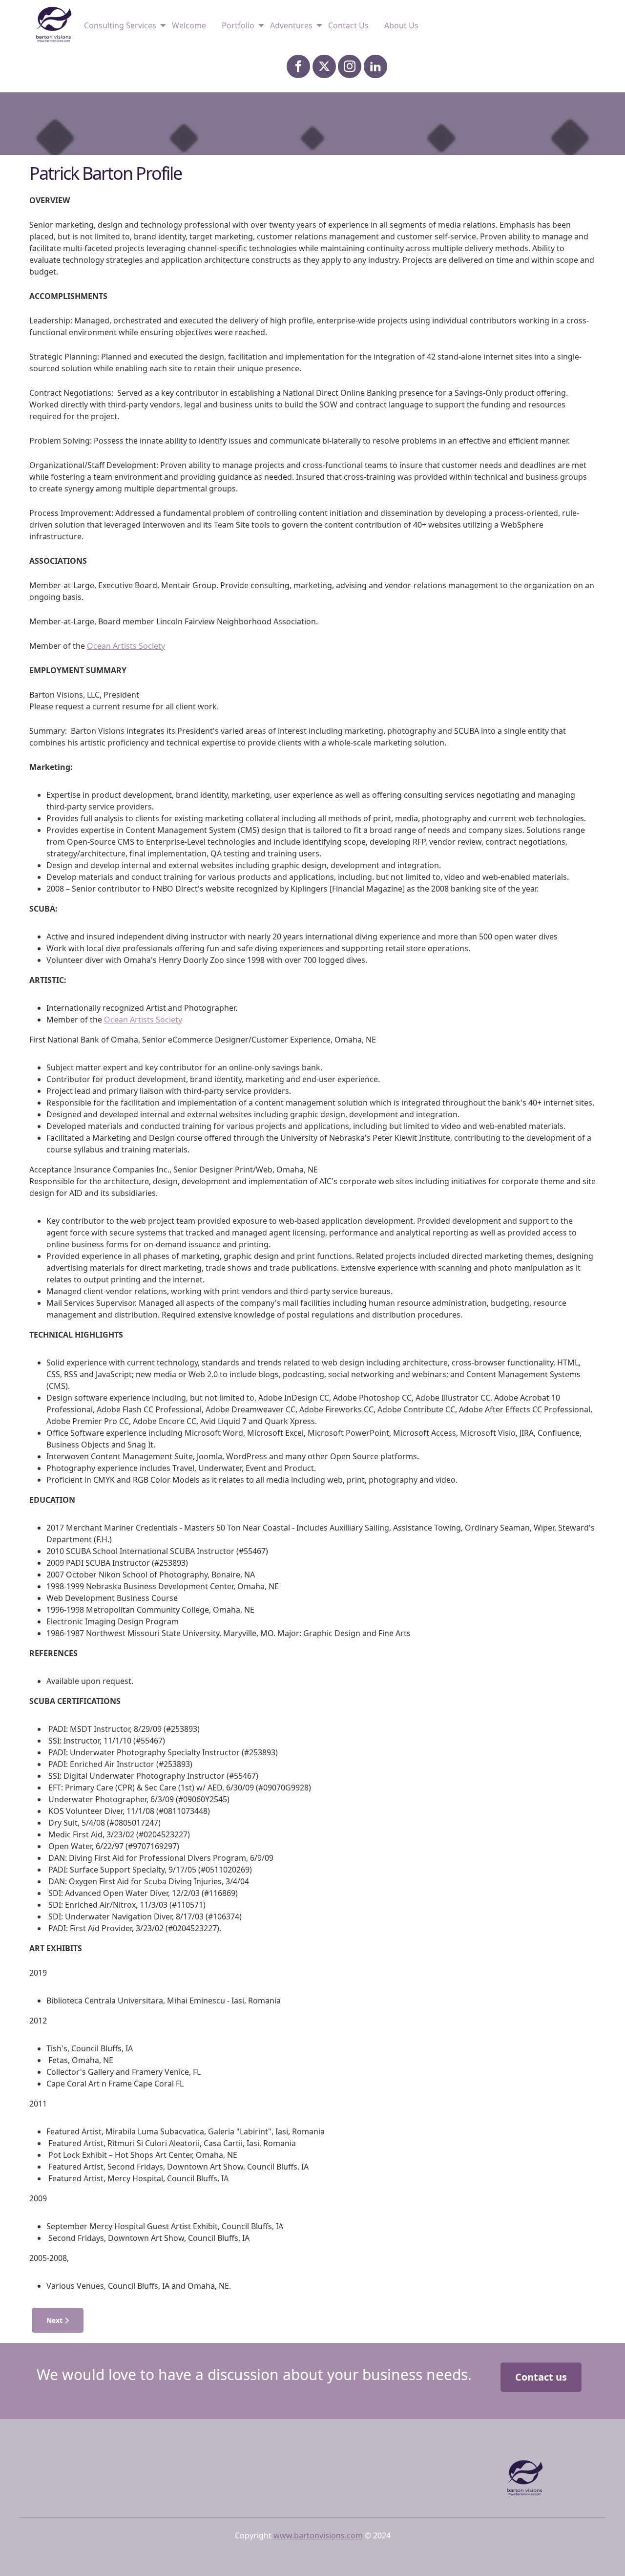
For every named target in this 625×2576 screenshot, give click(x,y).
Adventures (291, 25)
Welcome (189, 25)
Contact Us (348, 25)
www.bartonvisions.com (318, 2535)
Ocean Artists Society (126, 646)
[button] (603, 2554)
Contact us (541, 2377)
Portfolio (238, 25)
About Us (401, 25)
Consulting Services (120, 25)
